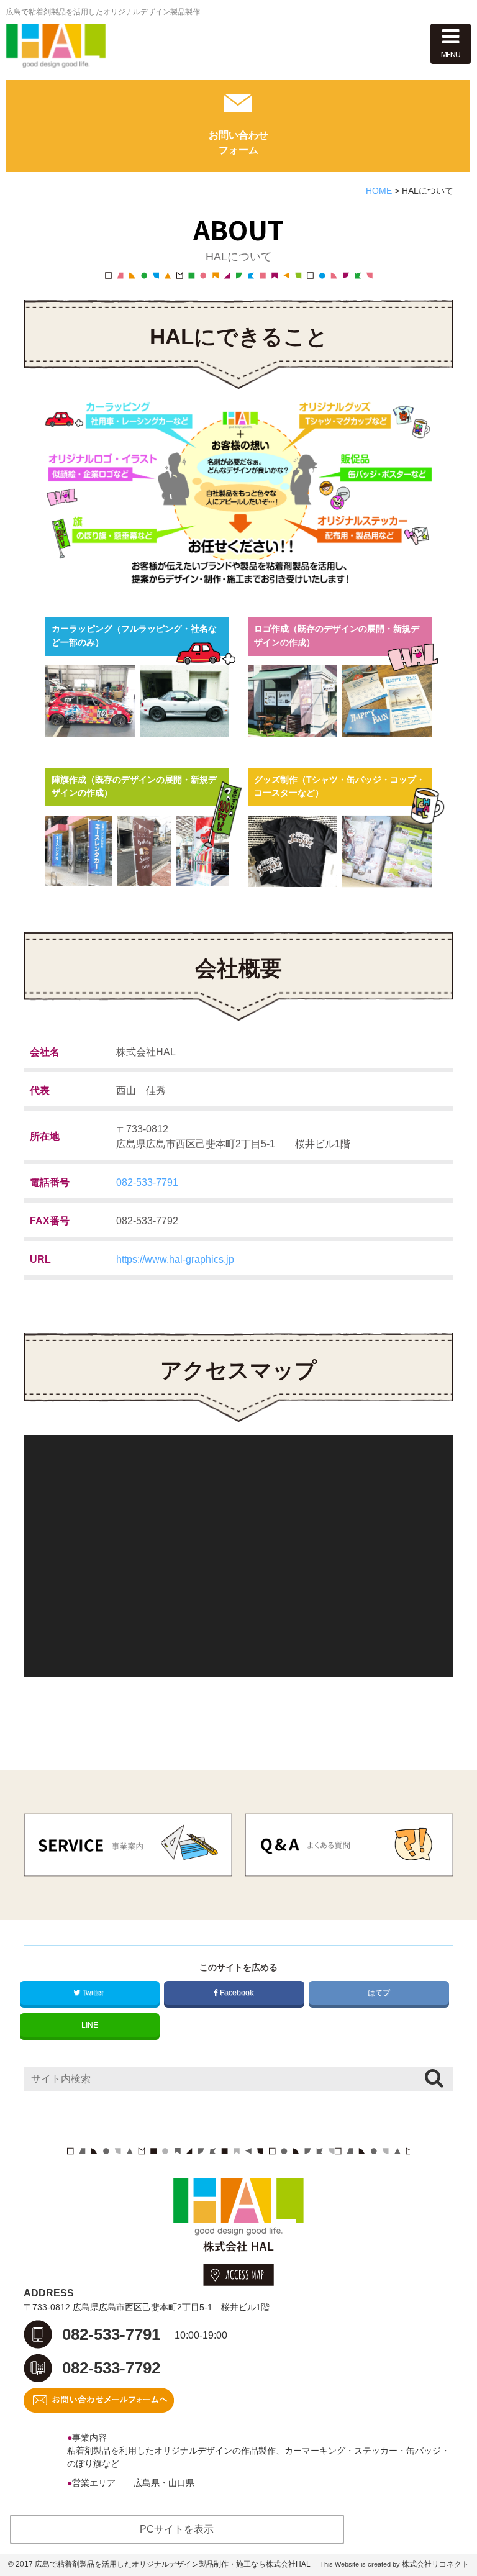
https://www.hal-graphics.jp (175, 1259)
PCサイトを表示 (177, 2529)
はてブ (379, 1993)
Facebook (237, 1993)
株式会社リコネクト (435, 2564)
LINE (90, 2025)
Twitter (93, 1993)
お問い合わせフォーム (238, 143)
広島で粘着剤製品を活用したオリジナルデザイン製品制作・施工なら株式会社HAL (173, 2564)
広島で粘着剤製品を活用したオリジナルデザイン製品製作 (103, 12)
